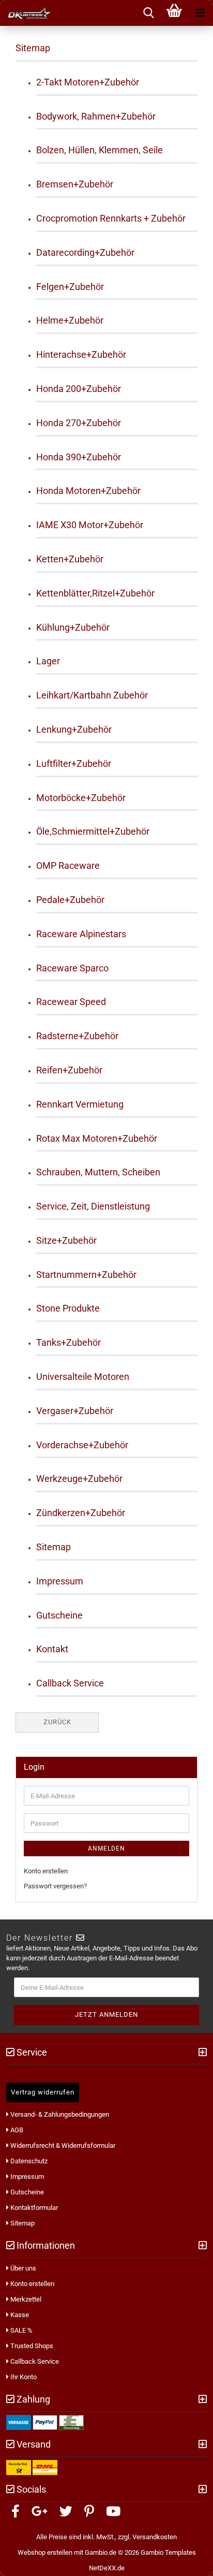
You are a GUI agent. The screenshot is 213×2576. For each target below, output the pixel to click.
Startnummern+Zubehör (86, 1275)
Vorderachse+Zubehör (82, 1445)
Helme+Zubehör (70, 320)
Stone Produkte (68, 1308)
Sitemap (54, 1547)
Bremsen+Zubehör (75, 184)
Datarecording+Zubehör (85, 252)
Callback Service (70, 1683)
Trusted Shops (31, 2346)
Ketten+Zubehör (70, 559)
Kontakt (52, 1649)
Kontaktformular (33, 2208)
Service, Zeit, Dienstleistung (93, 1206)
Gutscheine (59, 1615)
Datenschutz (28, 2161)
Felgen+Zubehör (70, 287)
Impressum (60, 1581)
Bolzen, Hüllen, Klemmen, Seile (100, 150)
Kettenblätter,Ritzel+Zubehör (95, 593)
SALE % (21, 2330)
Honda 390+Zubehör (79, 457)
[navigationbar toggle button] (200, 13)
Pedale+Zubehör (70, 900)
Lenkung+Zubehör (74, 729)
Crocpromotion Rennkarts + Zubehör (111, 218)
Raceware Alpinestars (81, 934)
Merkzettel (25, 2299)
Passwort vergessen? (55, 1886)
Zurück (57, 1722)
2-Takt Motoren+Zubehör (88, 82)
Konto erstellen (46, 1871)
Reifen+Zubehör (69, 1070)
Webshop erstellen (45, 2552)
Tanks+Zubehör (69, 1342)
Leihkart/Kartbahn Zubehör (92, 695)
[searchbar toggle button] (148, 13)
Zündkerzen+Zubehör (81, 1513)
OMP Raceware (68, 865)
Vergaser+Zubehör (75, 1411)
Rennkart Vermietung (80, 1104)
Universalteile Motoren (83, 1377)
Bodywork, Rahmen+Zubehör (96, 116)
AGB (16, 2130)
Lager (48, 661)
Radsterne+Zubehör (77, 1036)
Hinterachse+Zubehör (81, 354)
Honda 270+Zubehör (79, 423)
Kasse (19, 2315)
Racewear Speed (71, 1002)
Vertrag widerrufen (43, 2092)
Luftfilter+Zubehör (74, 763)
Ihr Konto (23, 2377)
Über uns (22, 2268)
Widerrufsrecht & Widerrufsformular (62, 2145)
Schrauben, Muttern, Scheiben (98, 1172)
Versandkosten (155, 2537)
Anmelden (106, 1849)
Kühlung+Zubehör (73, 627)
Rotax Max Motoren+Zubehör (97, 1138)
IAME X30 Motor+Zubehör (90, 525)
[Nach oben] (192, 2560)
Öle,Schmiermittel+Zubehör (93, 831)
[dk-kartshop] (26, 13)
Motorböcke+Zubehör (81, 798)
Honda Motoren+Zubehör (88, 491)
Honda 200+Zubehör (79, 389)
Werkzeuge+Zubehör (79, 1479)
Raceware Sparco (72, 968)
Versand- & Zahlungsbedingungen (59, 2114)
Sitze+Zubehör (66, 1240)
